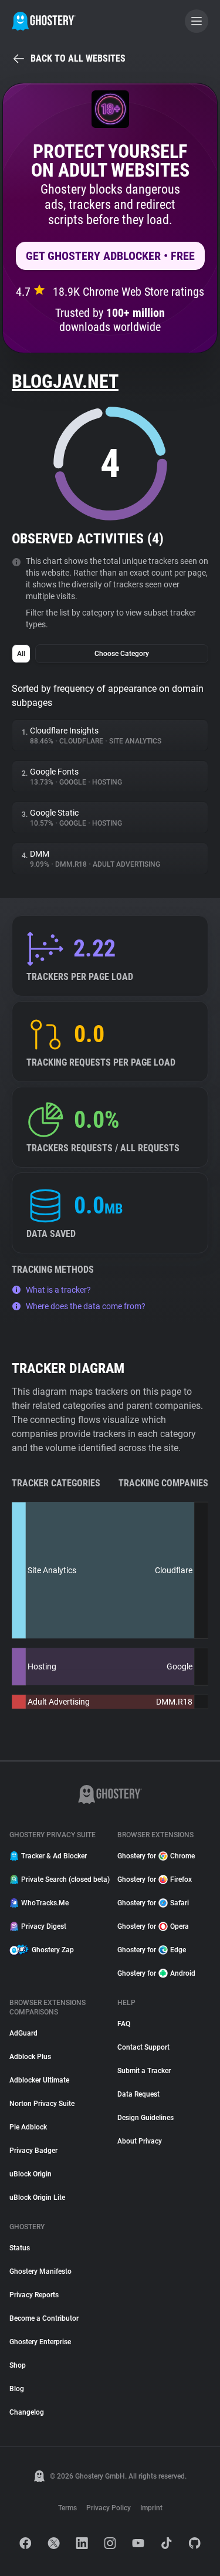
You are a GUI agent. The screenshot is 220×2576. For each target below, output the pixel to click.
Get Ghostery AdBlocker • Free (110, 256)
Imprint (151, 2508)
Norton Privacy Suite (42, 2104)
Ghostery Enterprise (40, 2342)
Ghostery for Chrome (156, 1856)
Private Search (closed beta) (62, 1879)
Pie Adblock (28, 2127)
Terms (67, 2508)
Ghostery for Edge (152, 1950)
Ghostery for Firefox (155, 1879)
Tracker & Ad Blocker (54, 1856)
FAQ (124, 2024)
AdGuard (23, 2033)
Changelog (27, 2412)
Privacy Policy (109, 2508)
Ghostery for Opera (153, 1926)
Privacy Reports (34, 2295)
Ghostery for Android (156, 1973)
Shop (18, 2365)
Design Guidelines (145, 2118)
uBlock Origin (31, 2174)
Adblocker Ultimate (39, 2080)
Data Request (138, 2094)
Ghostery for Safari (153, 1903)
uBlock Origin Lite (37, 2198)
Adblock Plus (30, 2057)
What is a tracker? (58, 1290)
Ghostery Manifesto (40, 2271)
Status (20, 2248)
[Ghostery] (44, 21)
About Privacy (140, 2141)
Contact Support (143, 2047)
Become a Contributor (44, 2318)
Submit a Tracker (144, 2071)
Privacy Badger (33, 2151)
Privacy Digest (44, 1926)
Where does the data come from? (86, 1306)
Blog (17, 2389)
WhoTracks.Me (45, 1903)
